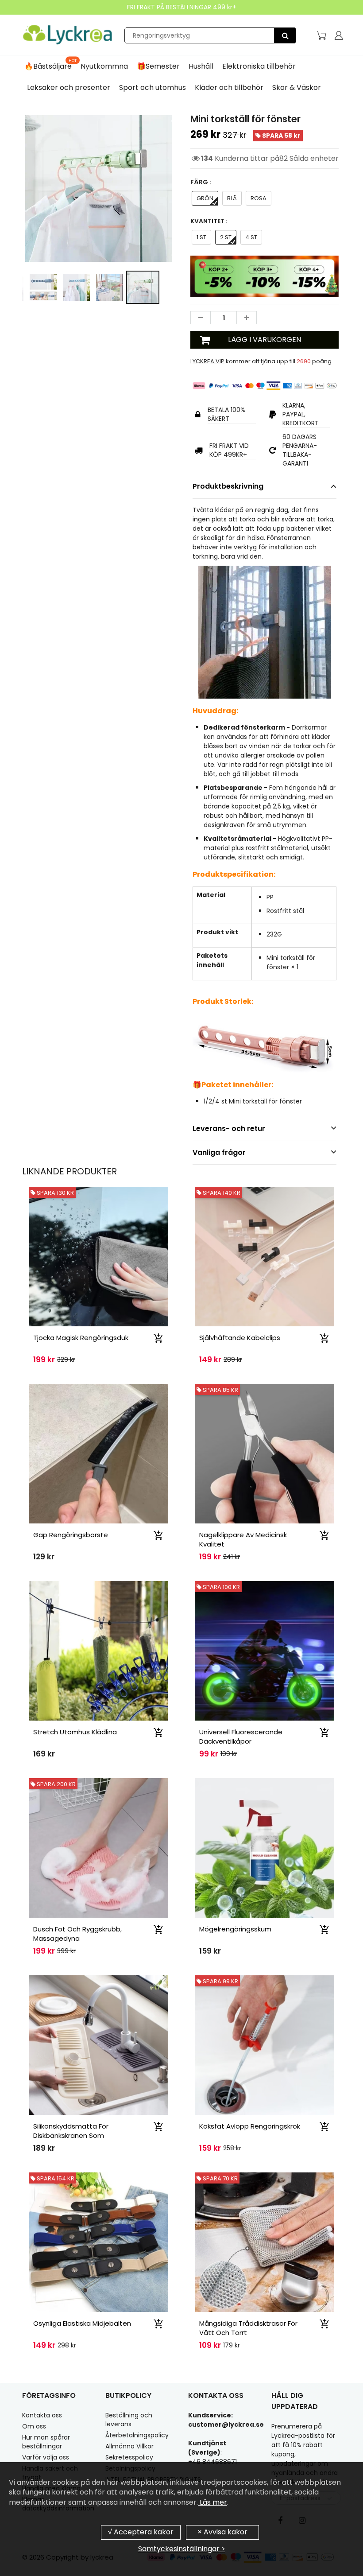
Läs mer (212, 2502)
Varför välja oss (46, 2457)
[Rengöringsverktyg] (285, 35)
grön (205, 198)
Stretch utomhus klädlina (75, 1732)
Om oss (34, 2426)
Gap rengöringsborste (71, 1535)
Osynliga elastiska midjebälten (82, 2323)
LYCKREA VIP (207, 361)
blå (232, 198)
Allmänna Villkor (129, 2446)
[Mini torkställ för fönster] (98, 188)
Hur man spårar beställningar (46, 2442)
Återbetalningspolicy (137, 2435)
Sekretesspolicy (129, 2457)
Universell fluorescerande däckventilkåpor (241, 1737)
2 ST (226, 237)
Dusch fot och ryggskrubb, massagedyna (77, 1934)
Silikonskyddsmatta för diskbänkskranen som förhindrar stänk (71, 2135)
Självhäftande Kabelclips (240, 1338)
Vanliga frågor (219, 1152)
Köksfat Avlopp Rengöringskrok (250, 2126)
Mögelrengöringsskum (235, 1929)
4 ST (251, 237)
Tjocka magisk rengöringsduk (81, 1338)
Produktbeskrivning (228, 486)
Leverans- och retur (229, 1129)
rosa (259, 198)
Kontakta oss (42, 2415)
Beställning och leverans (129, 2420)
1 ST (201, 237)
